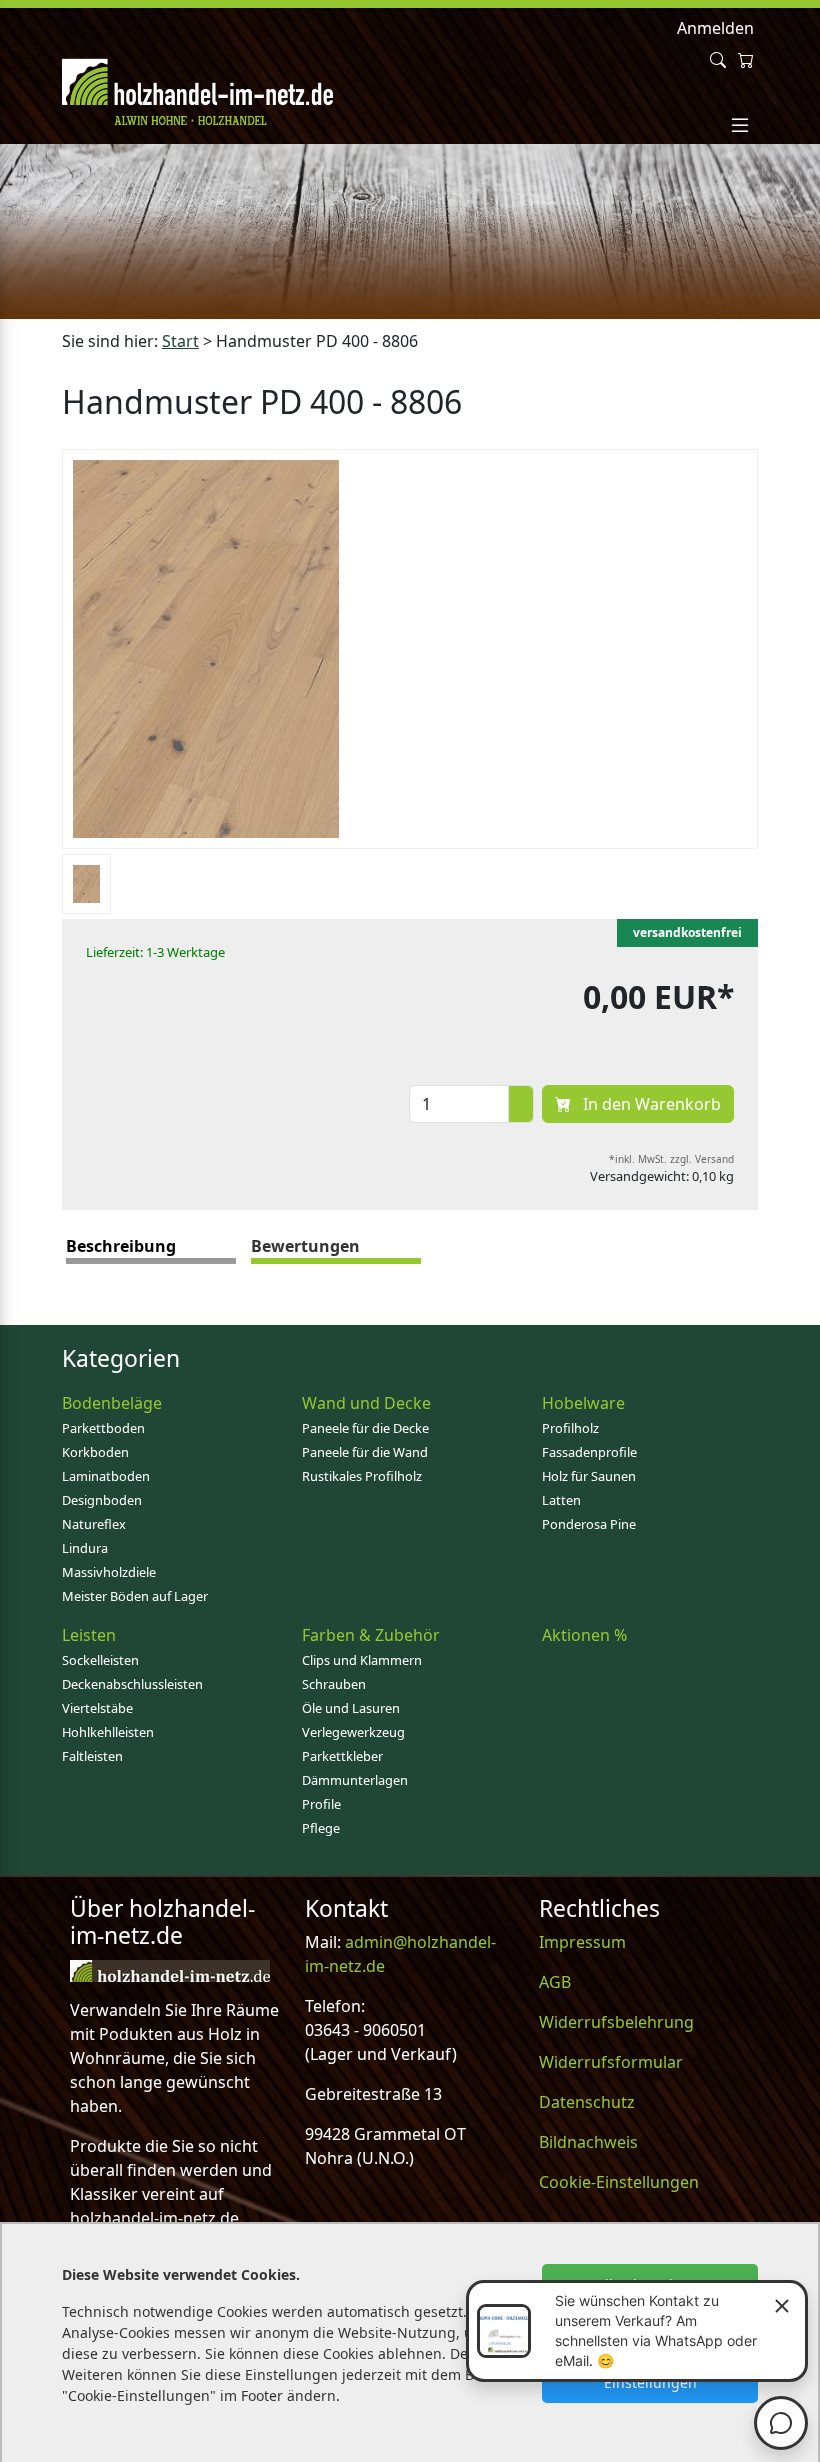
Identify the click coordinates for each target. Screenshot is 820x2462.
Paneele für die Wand (365, 1452)
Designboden (102, 1500)
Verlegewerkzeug (353, 1732)
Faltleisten (92, 1756)
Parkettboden (103, 1428)
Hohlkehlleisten (108, 1732)
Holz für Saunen (589, 1476)
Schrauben (334, 1684)
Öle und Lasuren (351, 1708)
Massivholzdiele (109, 1572)
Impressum (582, 1942)
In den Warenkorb (650, 1104)
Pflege (321, 1828)
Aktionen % (584, 1635)
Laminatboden (106, 1476)
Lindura (85, 1548)
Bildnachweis (588, 2142)
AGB (555, 1982)
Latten (561, 1500)
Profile (321, 1804)
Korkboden (95, 1452)
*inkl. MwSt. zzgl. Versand (671, 1159)
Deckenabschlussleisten (132, 1684)
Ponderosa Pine (589, 1524)
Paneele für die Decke (365, 1428)
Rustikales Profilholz (362, 1476)
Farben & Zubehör (371, 1635)
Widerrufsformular (611, 2062)
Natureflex (94, 1524)
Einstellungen (650, 2382)
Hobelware (583, 1403)
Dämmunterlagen (355, 1780)
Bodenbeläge (112, 1403)
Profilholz (570, 1428)
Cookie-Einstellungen (619, 2182)
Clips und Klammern (362, 1660)
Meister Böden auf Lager (135, 1596)
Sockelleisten (100, 1660)
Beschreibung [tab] (121, 1246)
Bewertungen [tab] (305, 1246)
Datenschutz (587, 2102)
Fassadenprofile (589, 1452)
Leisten (89, 1635)
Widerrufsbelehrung (616, 2022)
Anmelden (715, 28)
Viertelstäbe (97, 1708)
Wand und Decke (366, 1403)
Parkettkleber (342, 1756)
